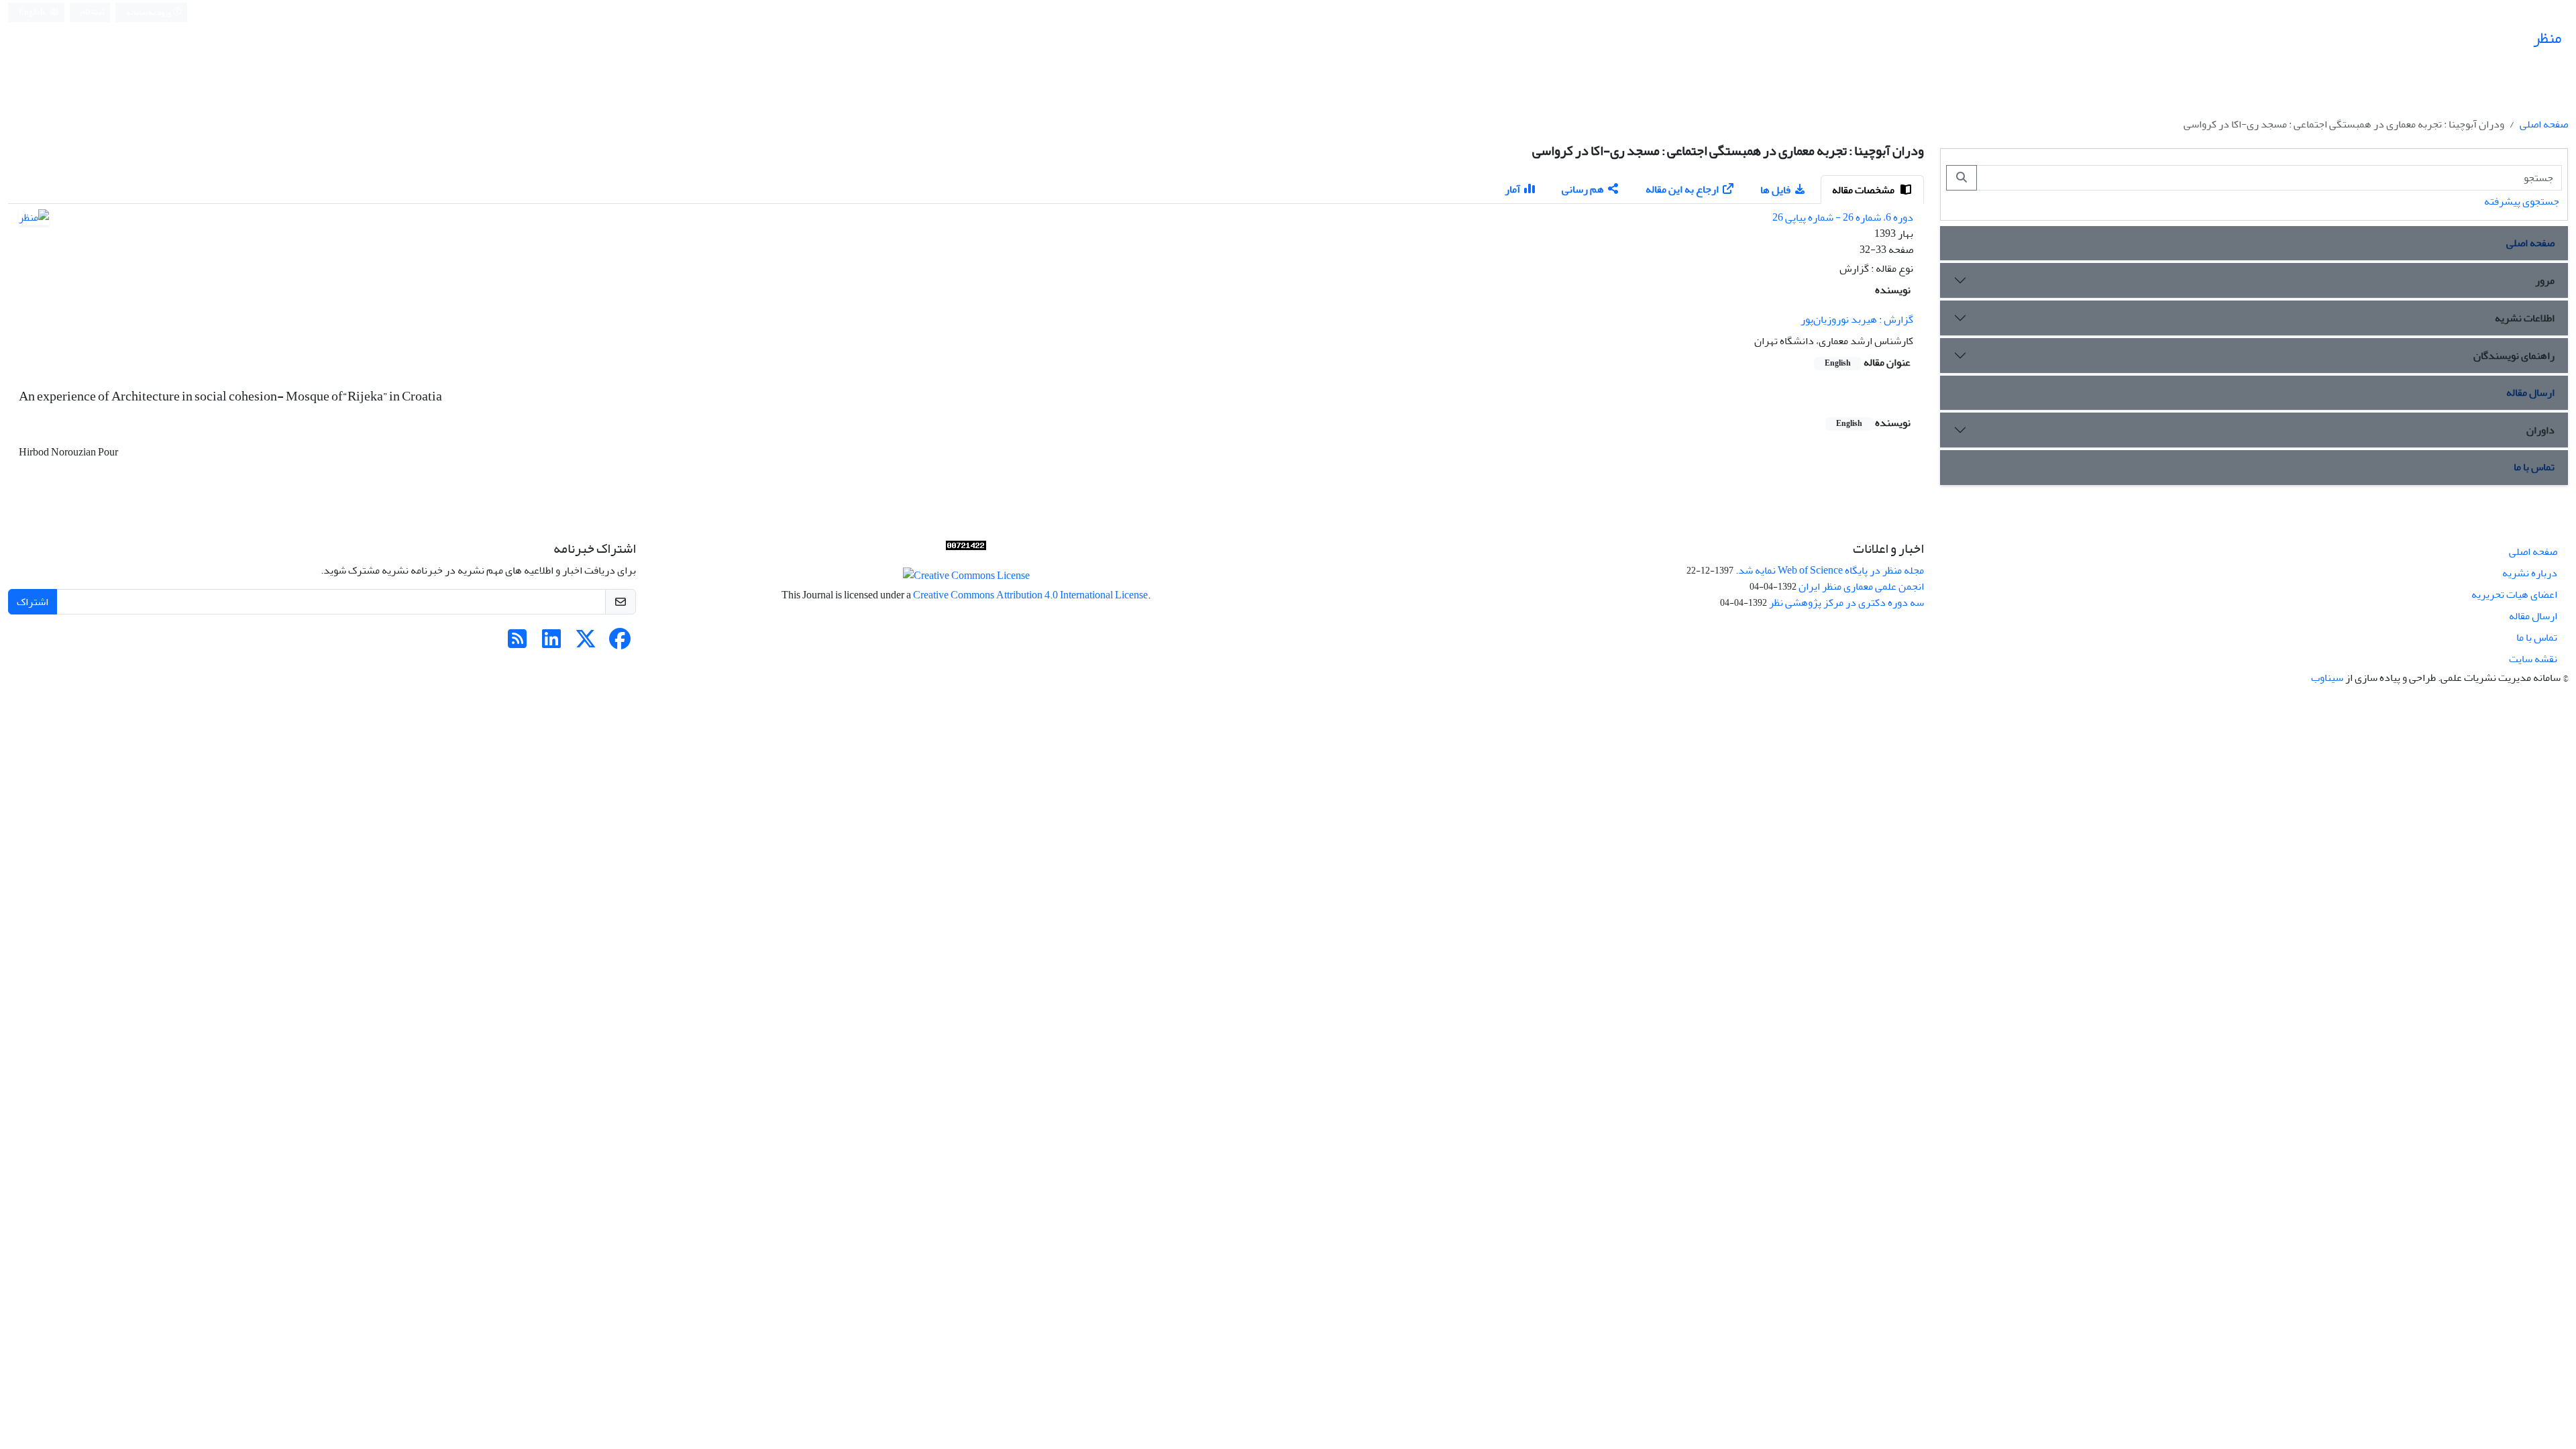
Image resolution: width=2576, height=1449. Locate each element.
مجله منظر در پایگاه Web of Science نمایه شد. (1830, 570)
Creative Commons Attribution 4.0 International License (1030, 595)
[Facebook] (620, 643)
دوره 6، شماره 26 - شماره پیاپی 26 (1843, 217)
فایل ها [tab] (1775, 190)
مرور (2545, 280)
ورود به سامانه (149, 12)
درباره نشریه (2530, 573)
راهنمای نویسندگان (2514, 356)
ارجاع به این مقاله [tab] (1682, 189)
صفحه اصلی (2544, 124)
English (33, 12)
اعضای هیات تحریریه (2514, 594)
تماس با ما (2534, 467)
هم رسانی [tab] (1583, 189)
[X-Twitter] (586, 643)
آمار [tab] (1512, 189)
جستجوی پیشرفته (2522, 201)
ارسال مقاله (2530, 392)
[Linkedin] (551, 643)
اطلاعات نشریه (2525, 318)
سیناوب (2327, 678)
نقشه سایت (2533, 659)
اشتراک (33, 602)
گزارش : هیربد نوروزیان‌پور (1857, 319)
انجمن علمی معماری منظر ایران (1861, 586)
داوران (2540, 430)
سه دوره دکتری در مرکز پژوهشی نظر (1846, 602)
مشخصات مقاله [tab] (1864, 190)
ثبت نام (93, 12)
